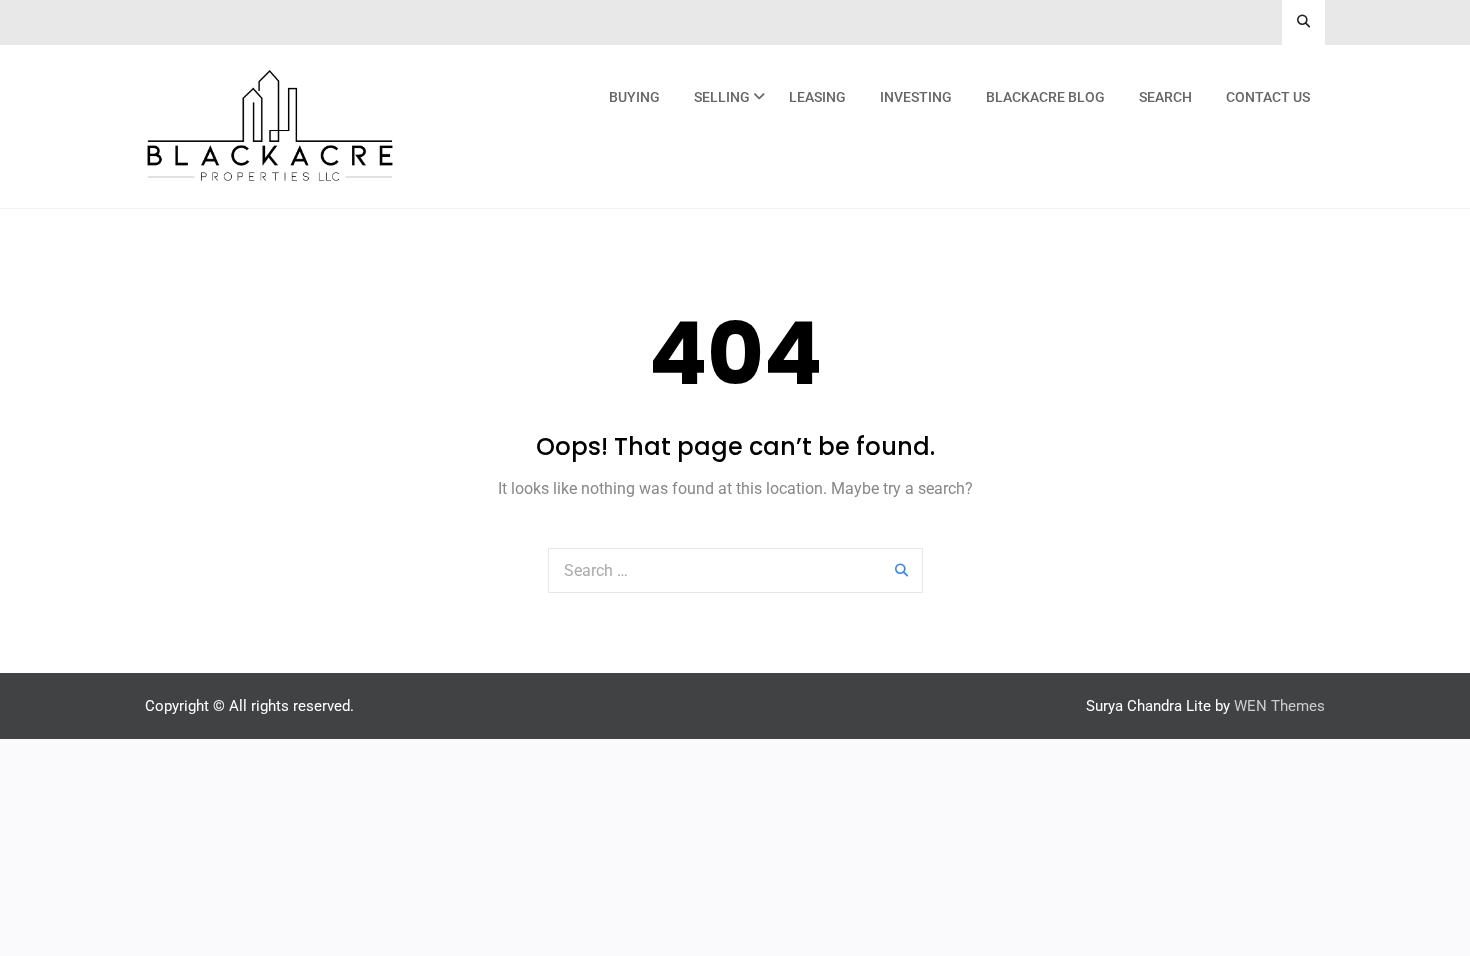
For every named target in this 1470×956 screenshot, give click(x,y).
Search (1165, 97)
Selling (722, 97)
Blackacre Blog (1045, 97)
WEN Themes (1279, 706)
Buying (634, 97)
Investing (916, 97)
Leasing (817, 97)
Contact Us (1268, 97)
